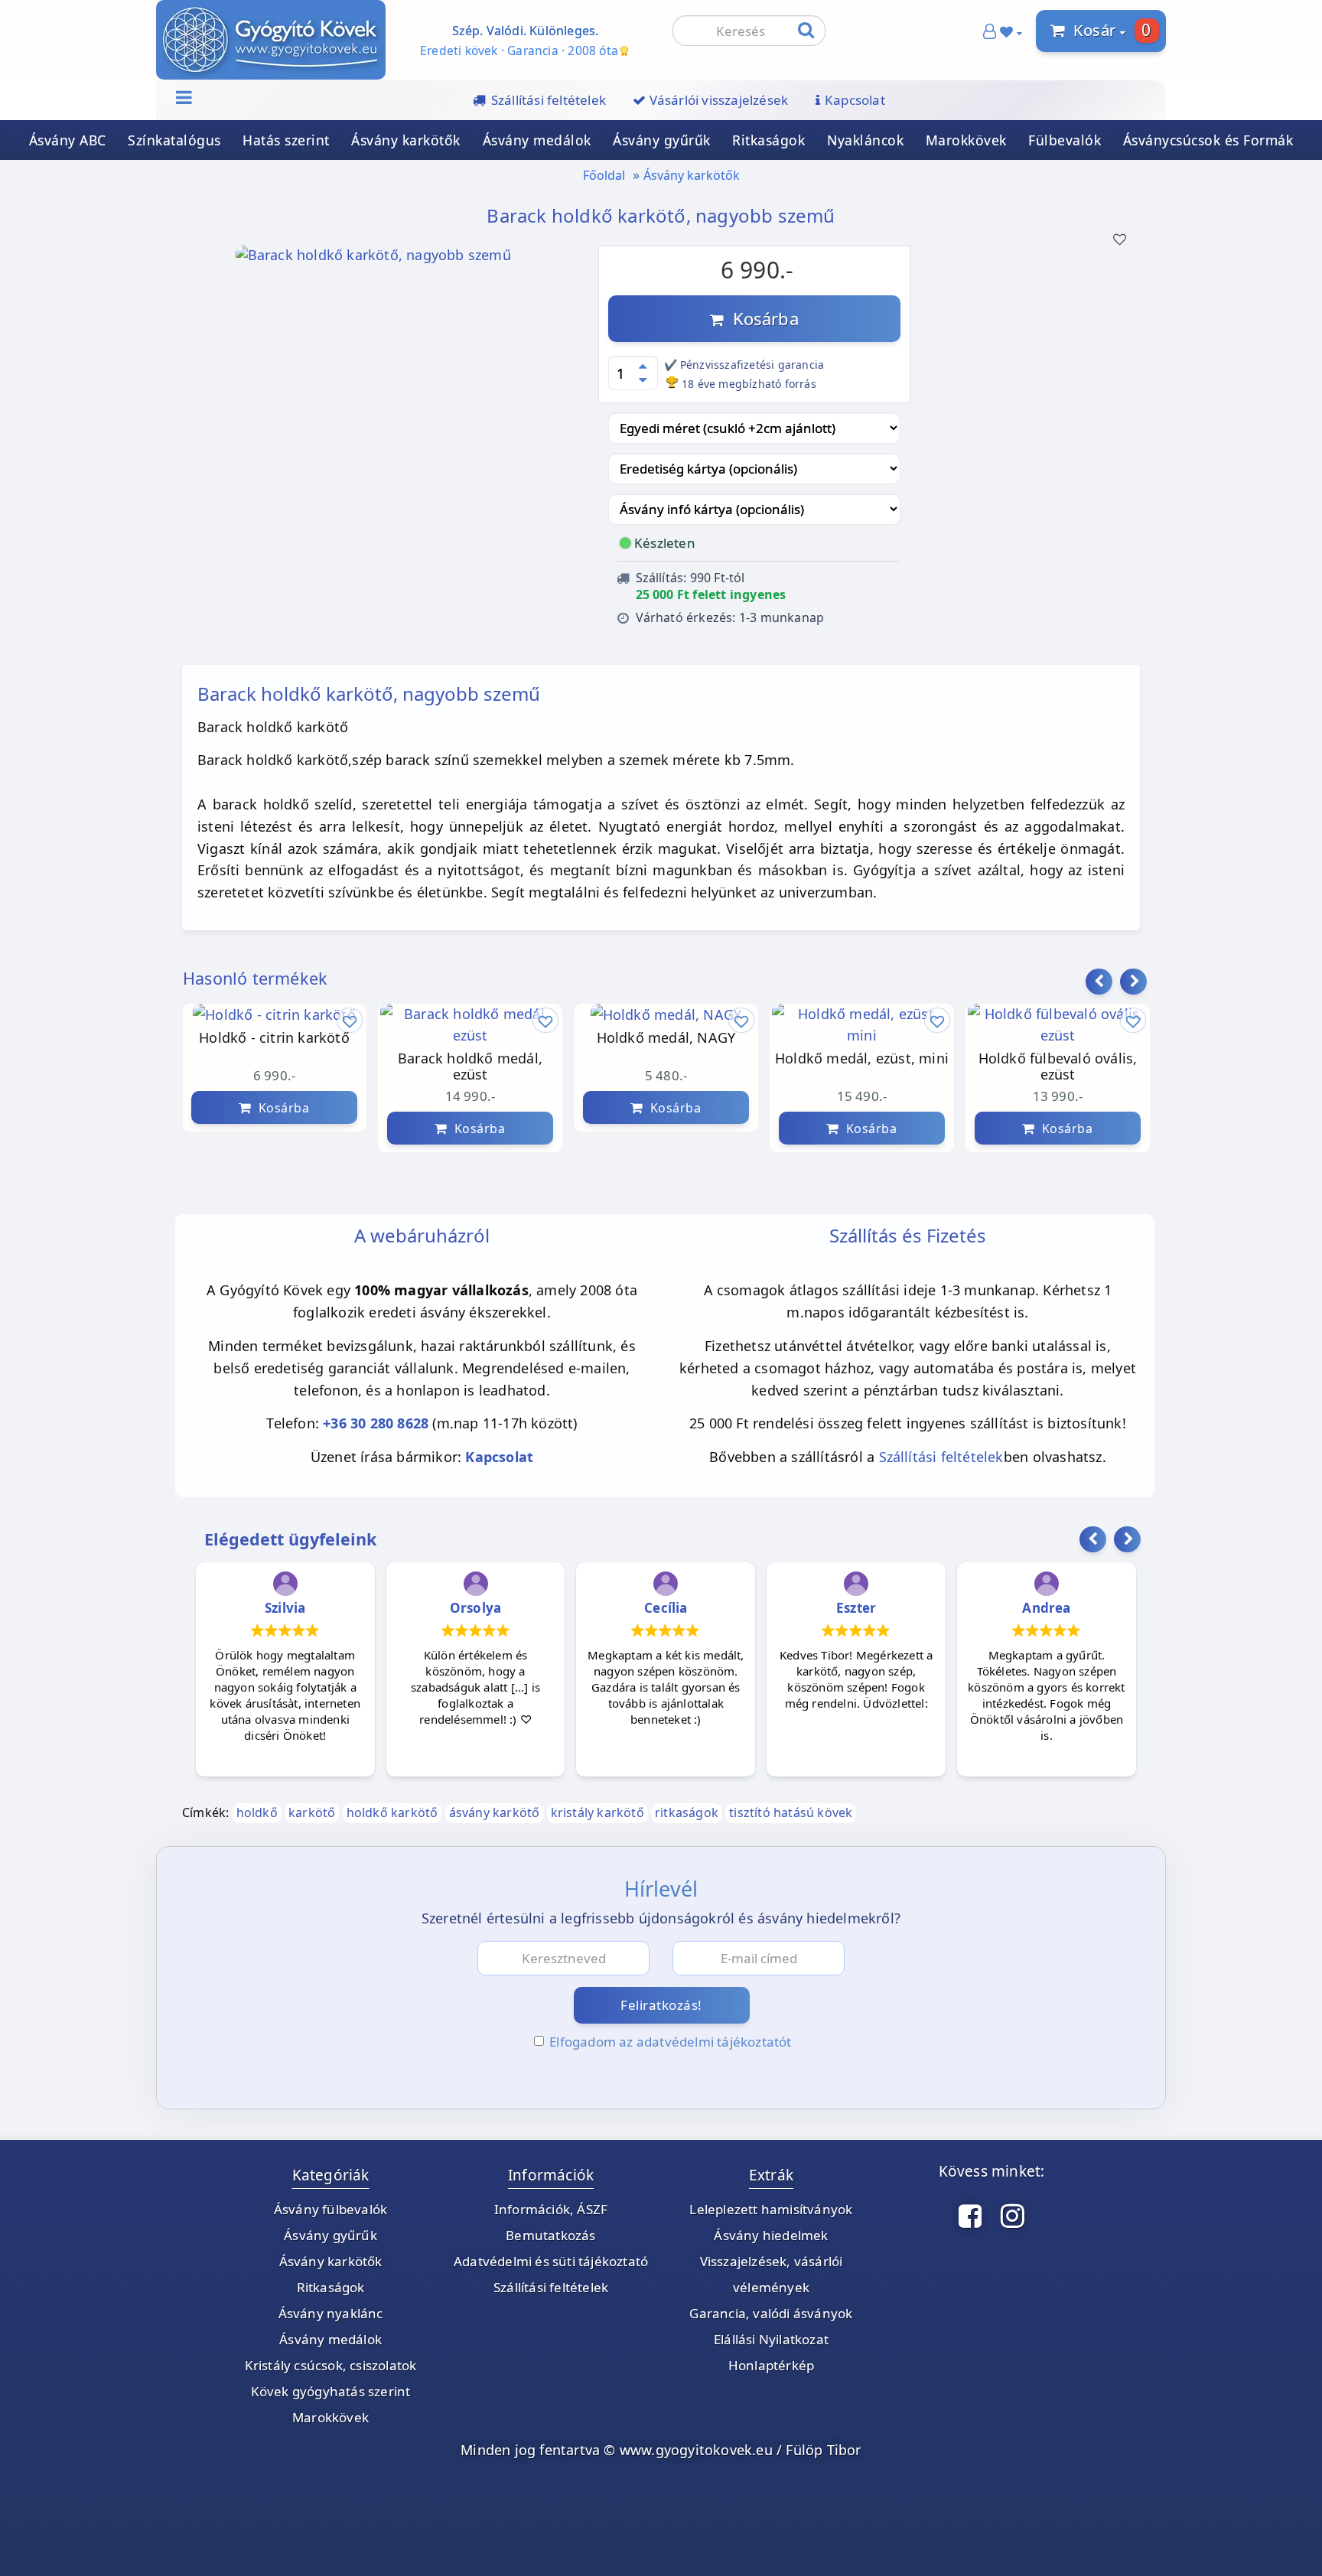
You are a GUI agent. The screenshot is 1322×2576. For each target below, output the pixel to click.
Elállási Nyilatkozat (771, 2339)
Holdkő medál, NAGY (666, 1038)
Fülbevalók (1065, 140)
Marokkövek (966, 140)
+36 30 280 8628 (376, 1423)
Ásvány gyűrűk (662, 140)
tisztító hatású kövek (791, 1812)
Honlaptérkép (771, 2365)
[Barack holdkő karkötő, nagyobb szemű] (373, 259)
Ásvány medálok (537, 140)
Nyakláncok (865, 140)
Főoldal (604, 175)
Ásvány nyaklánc (331, 2313)
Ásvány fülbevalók (330, 2209)
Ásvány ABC (68, 140)
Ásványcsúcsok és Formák (1208, 140)
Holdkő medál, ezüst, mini (862, 1059)
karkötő (312, 1812)
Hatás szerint (286, 140)
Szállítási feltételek (941, 1457)
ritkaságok (687, 1812)
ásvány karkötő (495, 1812)
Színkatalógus (174, 140)
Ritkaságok (768, 140)
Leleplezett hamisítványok (771, 2209)
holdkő (257, 1812)
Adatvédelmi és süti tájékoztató (551, 2261)
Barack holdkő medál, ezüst (470, 1067)
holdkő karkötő (392, 1812)
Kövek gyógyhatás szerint (331, 2391)
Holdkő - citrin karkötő (274, 1038)
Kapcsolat (499, 1457)
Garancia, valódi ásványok (771, 2313)
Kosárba (761, 318)
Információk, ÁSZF (551, 2209)
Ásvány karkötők (406, 140)
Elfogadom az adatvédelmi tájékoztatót (670, 2042)
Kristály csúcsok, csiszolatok (331, 2365)
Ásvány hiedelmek (771, 2235)
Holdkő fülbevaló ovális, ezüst (1058, 1067)
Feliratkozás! (661, 2005)
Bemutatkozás (550, 2235)
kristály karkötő (598, 1812)
